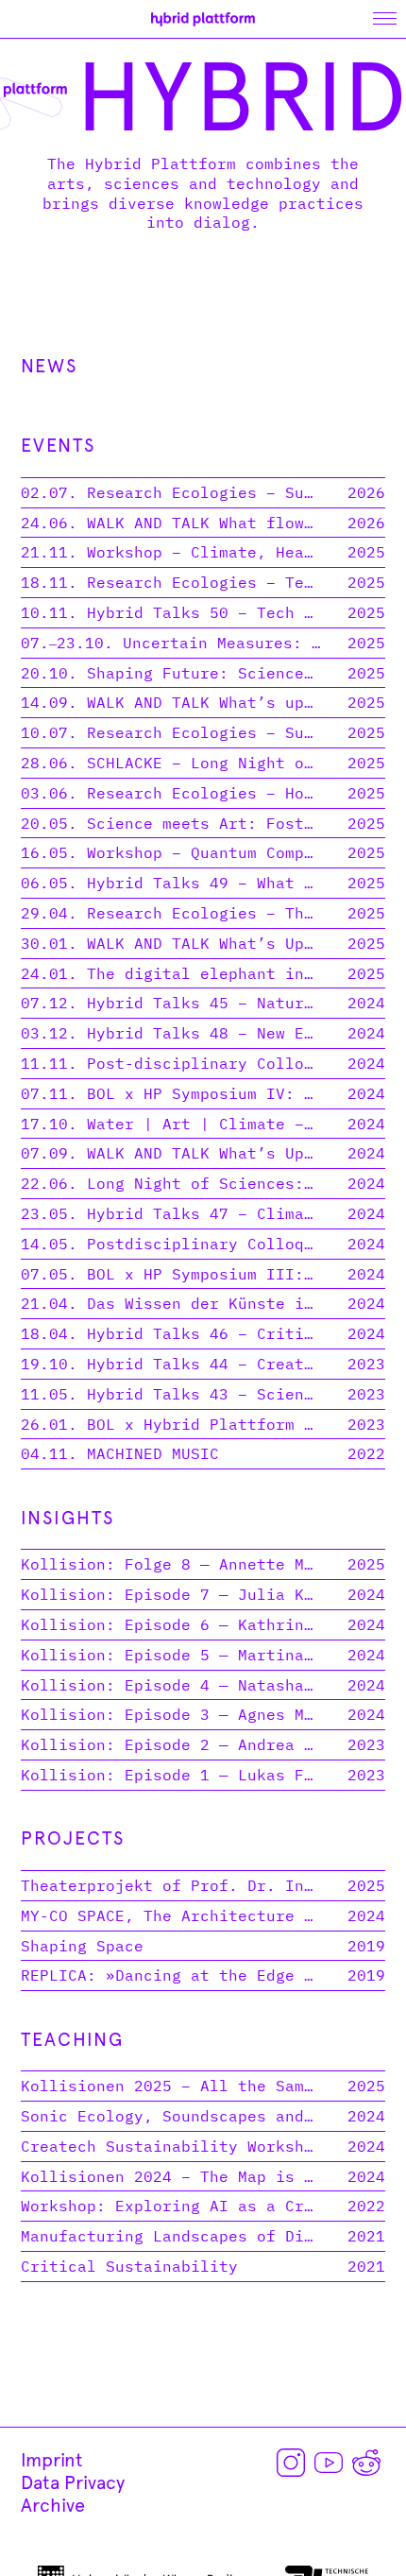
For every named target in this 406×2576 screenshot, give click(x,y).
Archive (53, 2505)
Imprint (52, 2460)
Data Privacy (73, 2482)
